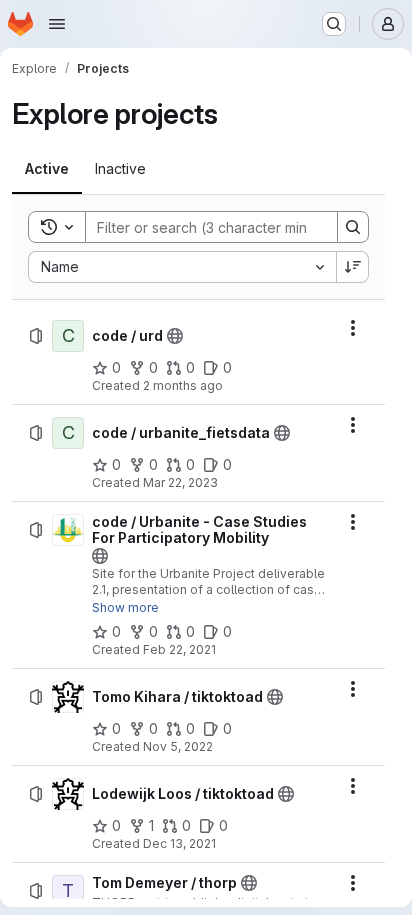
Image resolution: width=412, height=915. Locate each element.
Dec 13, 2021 (179, 843)
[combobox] (182, 267)
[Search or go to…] (334, 24)
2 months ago (183, 385)
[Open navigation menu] (57, 24)
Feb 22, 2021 (179, 649)
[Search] (353, 227)
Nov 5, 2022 (178, 746)
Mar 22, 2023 (180, 482)
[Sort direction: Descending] (353, 267)
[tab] (47, 169)
